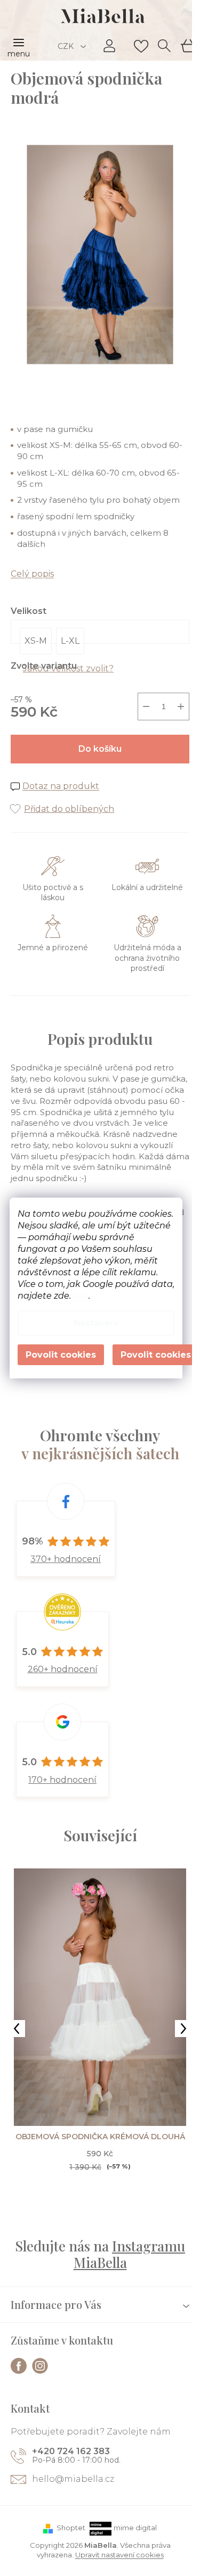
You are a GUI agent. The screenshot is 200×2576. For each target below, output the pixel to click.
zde (81, 1296)
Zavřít (69, 798)
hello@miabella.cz (73, 2479)
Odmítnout (61, 1355)
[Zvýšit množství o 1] (181, 707)
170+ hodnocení (62, 1780)
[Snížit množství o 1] (146, 707)
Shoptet (71, 2528)
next (183, 2029)
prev (17, 2029)
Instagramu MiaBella (130, 2254)
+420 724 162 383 (71, 2451)
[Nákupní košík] (187, 45)
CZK (67, 46)
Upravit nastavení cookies (119, 2555)
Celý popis (32, 574)
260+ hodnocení (63, 1669)
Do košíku (100, 749)
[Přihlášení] (109, 46)
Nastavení (96, 1323)
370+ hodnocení (66, 1559)
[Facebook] (19, 2366)
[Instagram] (40, 2366)
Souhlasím (156, 1355)
